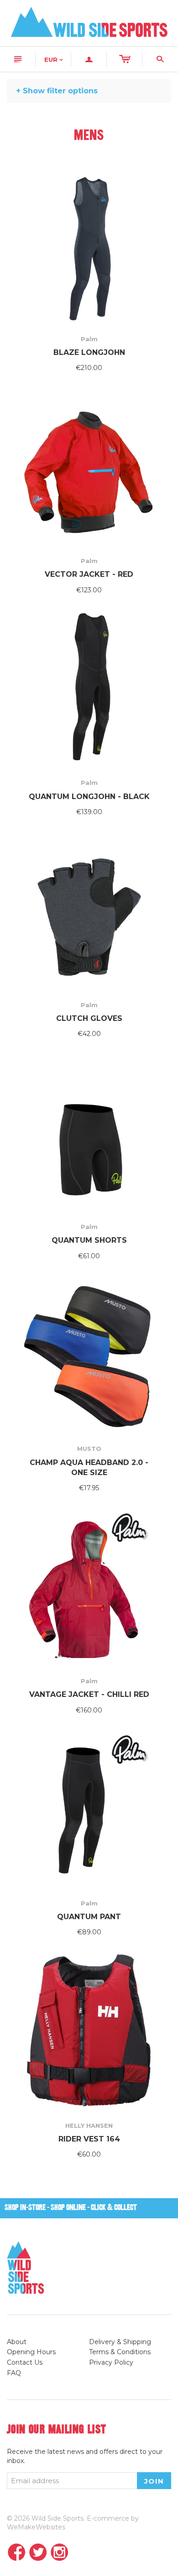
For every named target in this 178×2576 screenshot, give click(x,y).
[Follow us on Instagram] (60, 2553)
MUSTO (89, 1449)
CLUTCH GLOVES (89, 1018)
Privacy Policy (111, 2362)
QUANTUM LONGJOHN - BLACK (89, 797)
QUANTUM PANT (89, 1917)
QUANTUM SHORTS (89, 1240)
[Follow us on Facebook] (17, 2553)
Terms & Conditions (120, 2352)
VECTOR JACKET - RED (89, 574)
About (17, 2342)
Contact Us (25, 2362)
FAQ (14, 2373)
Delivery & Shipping (120, 2342)
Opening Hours (31, 2352)
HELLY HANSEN (89, 2125)
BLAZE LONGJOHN (89, 352)
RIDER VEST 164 (89, 2139)
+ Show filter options (57, 91)
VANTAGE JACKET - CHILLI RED (89, 1694)
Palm (89, 339)
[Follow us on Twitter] (38, 2553)
